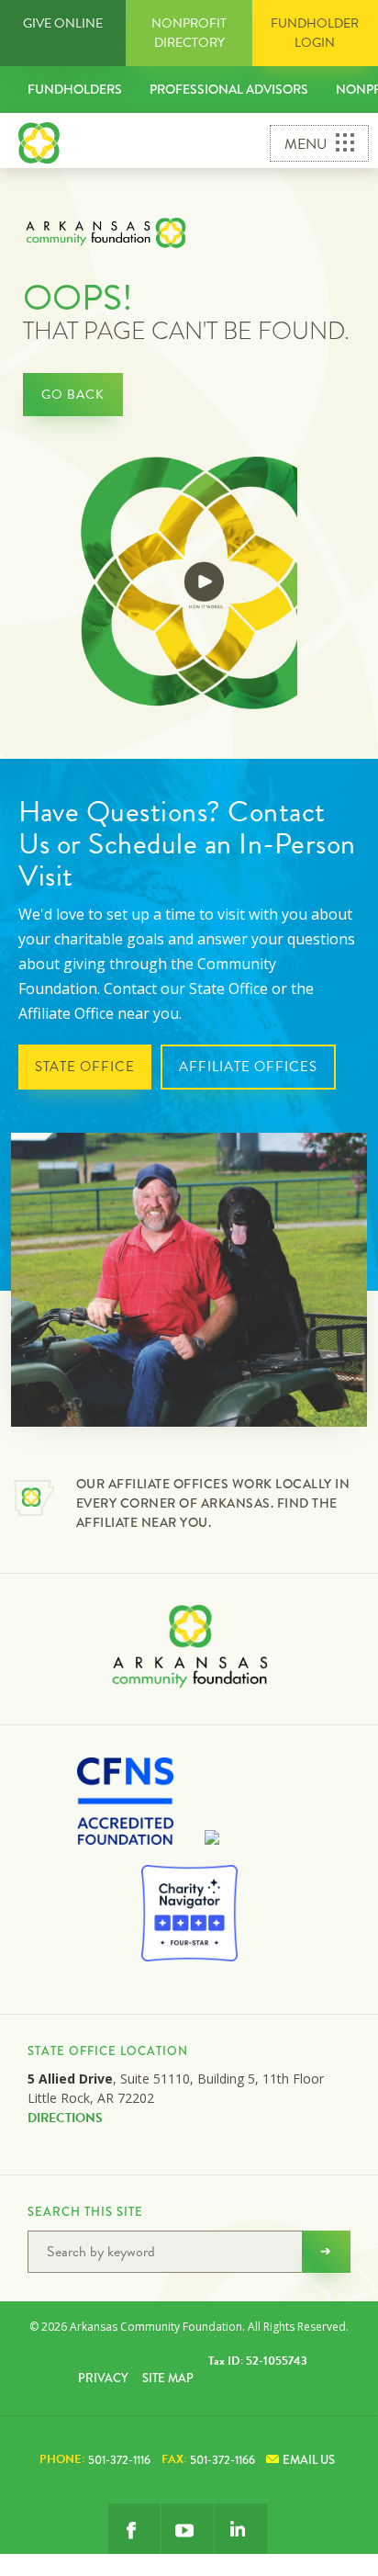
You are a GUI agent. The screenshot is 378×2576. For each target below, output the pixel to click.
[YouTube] (188, 2530)
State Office (85, 1067)
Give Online (63, 23)
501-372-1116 (95, 2459)
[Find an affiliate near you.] (34, 1501)
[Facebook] (134, 2530)
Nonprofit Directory (189, 33)
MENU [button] (306, 144)
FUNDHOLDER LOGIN (315, 33)
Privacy (103, 2378)
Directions (65, 2118)
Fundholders (75, 89)
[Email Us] (241, 2530)
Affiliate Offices (248, 1067)
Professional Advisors (229, 89)
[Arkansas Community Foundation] (39, 141)
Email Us (309, 2460)
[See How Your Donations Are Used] (189, 586)
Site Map (168, 2378)
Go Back (73, 395)
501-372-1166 (208, 2459)
